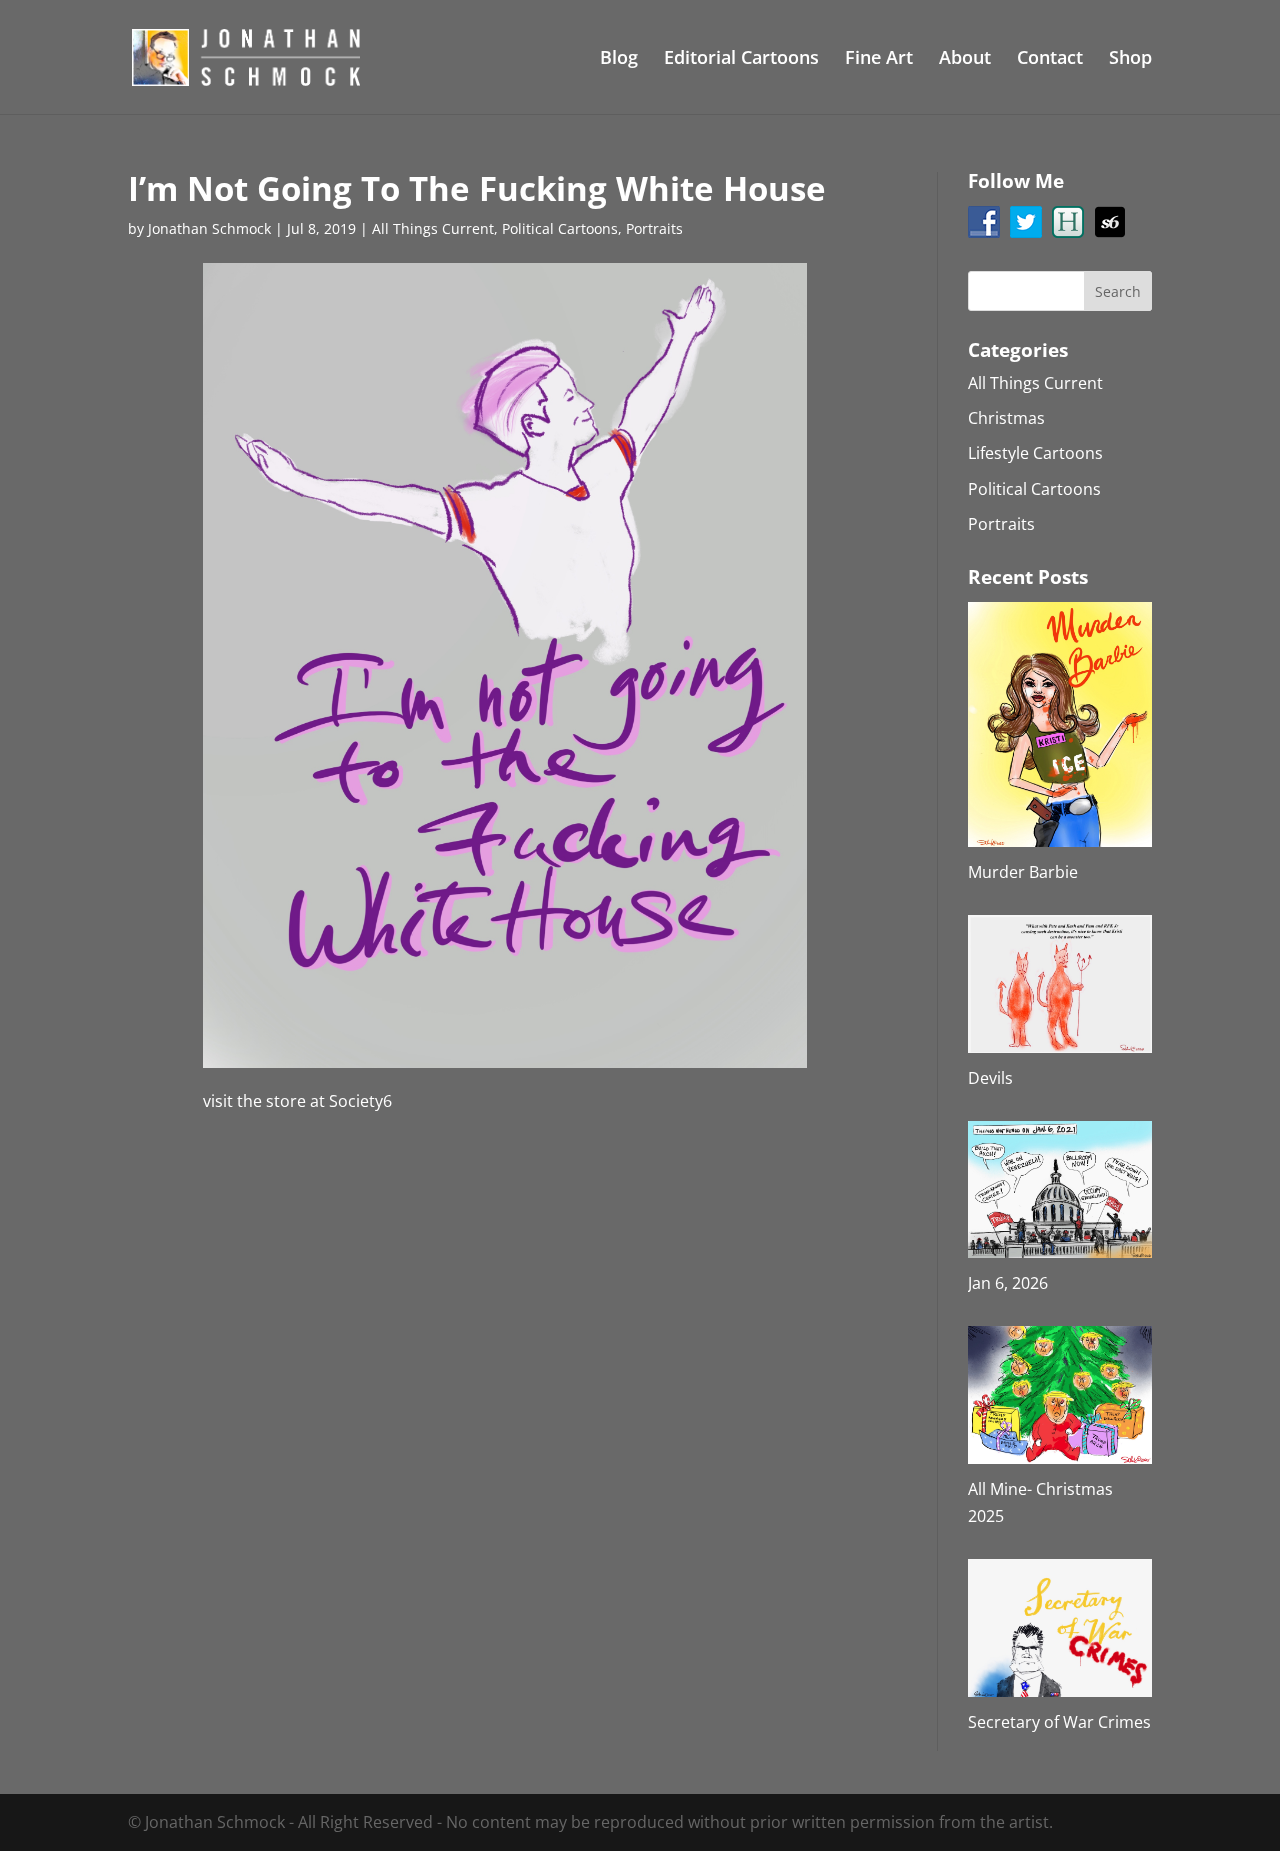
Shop (1130, 59)
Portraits (654, 228)
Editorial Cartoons (741, 59)
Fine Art (879, 59)
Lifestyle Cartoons (1035, 453)
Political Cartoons (560, 228)
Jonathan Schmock (209, 228)
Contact (1050, 59)
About (965, 59)
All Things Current (433, 228)
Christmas (1006, 418)
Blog (619, 59)
